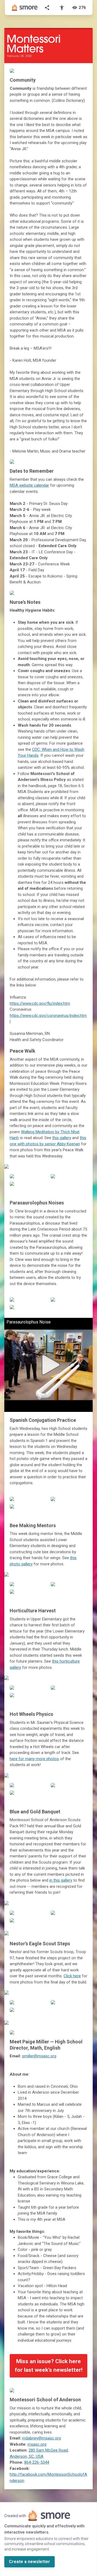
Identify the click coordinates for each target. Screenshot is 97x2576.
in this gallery (61, 1880)
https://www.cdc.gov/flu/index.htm (40, 1003)
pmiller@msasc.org (39, 2056)
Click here (72, 1976)
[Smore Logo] (25, 8)
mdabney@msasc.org (41, 2438)
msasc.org (37, 2444)
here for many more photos (34, 1759)
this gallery (62, 1138)
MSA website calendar (29, 485)
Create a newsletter (30, 2562)
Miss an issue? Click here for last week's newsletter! (49, 2366)
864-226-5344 (37, 2462)
